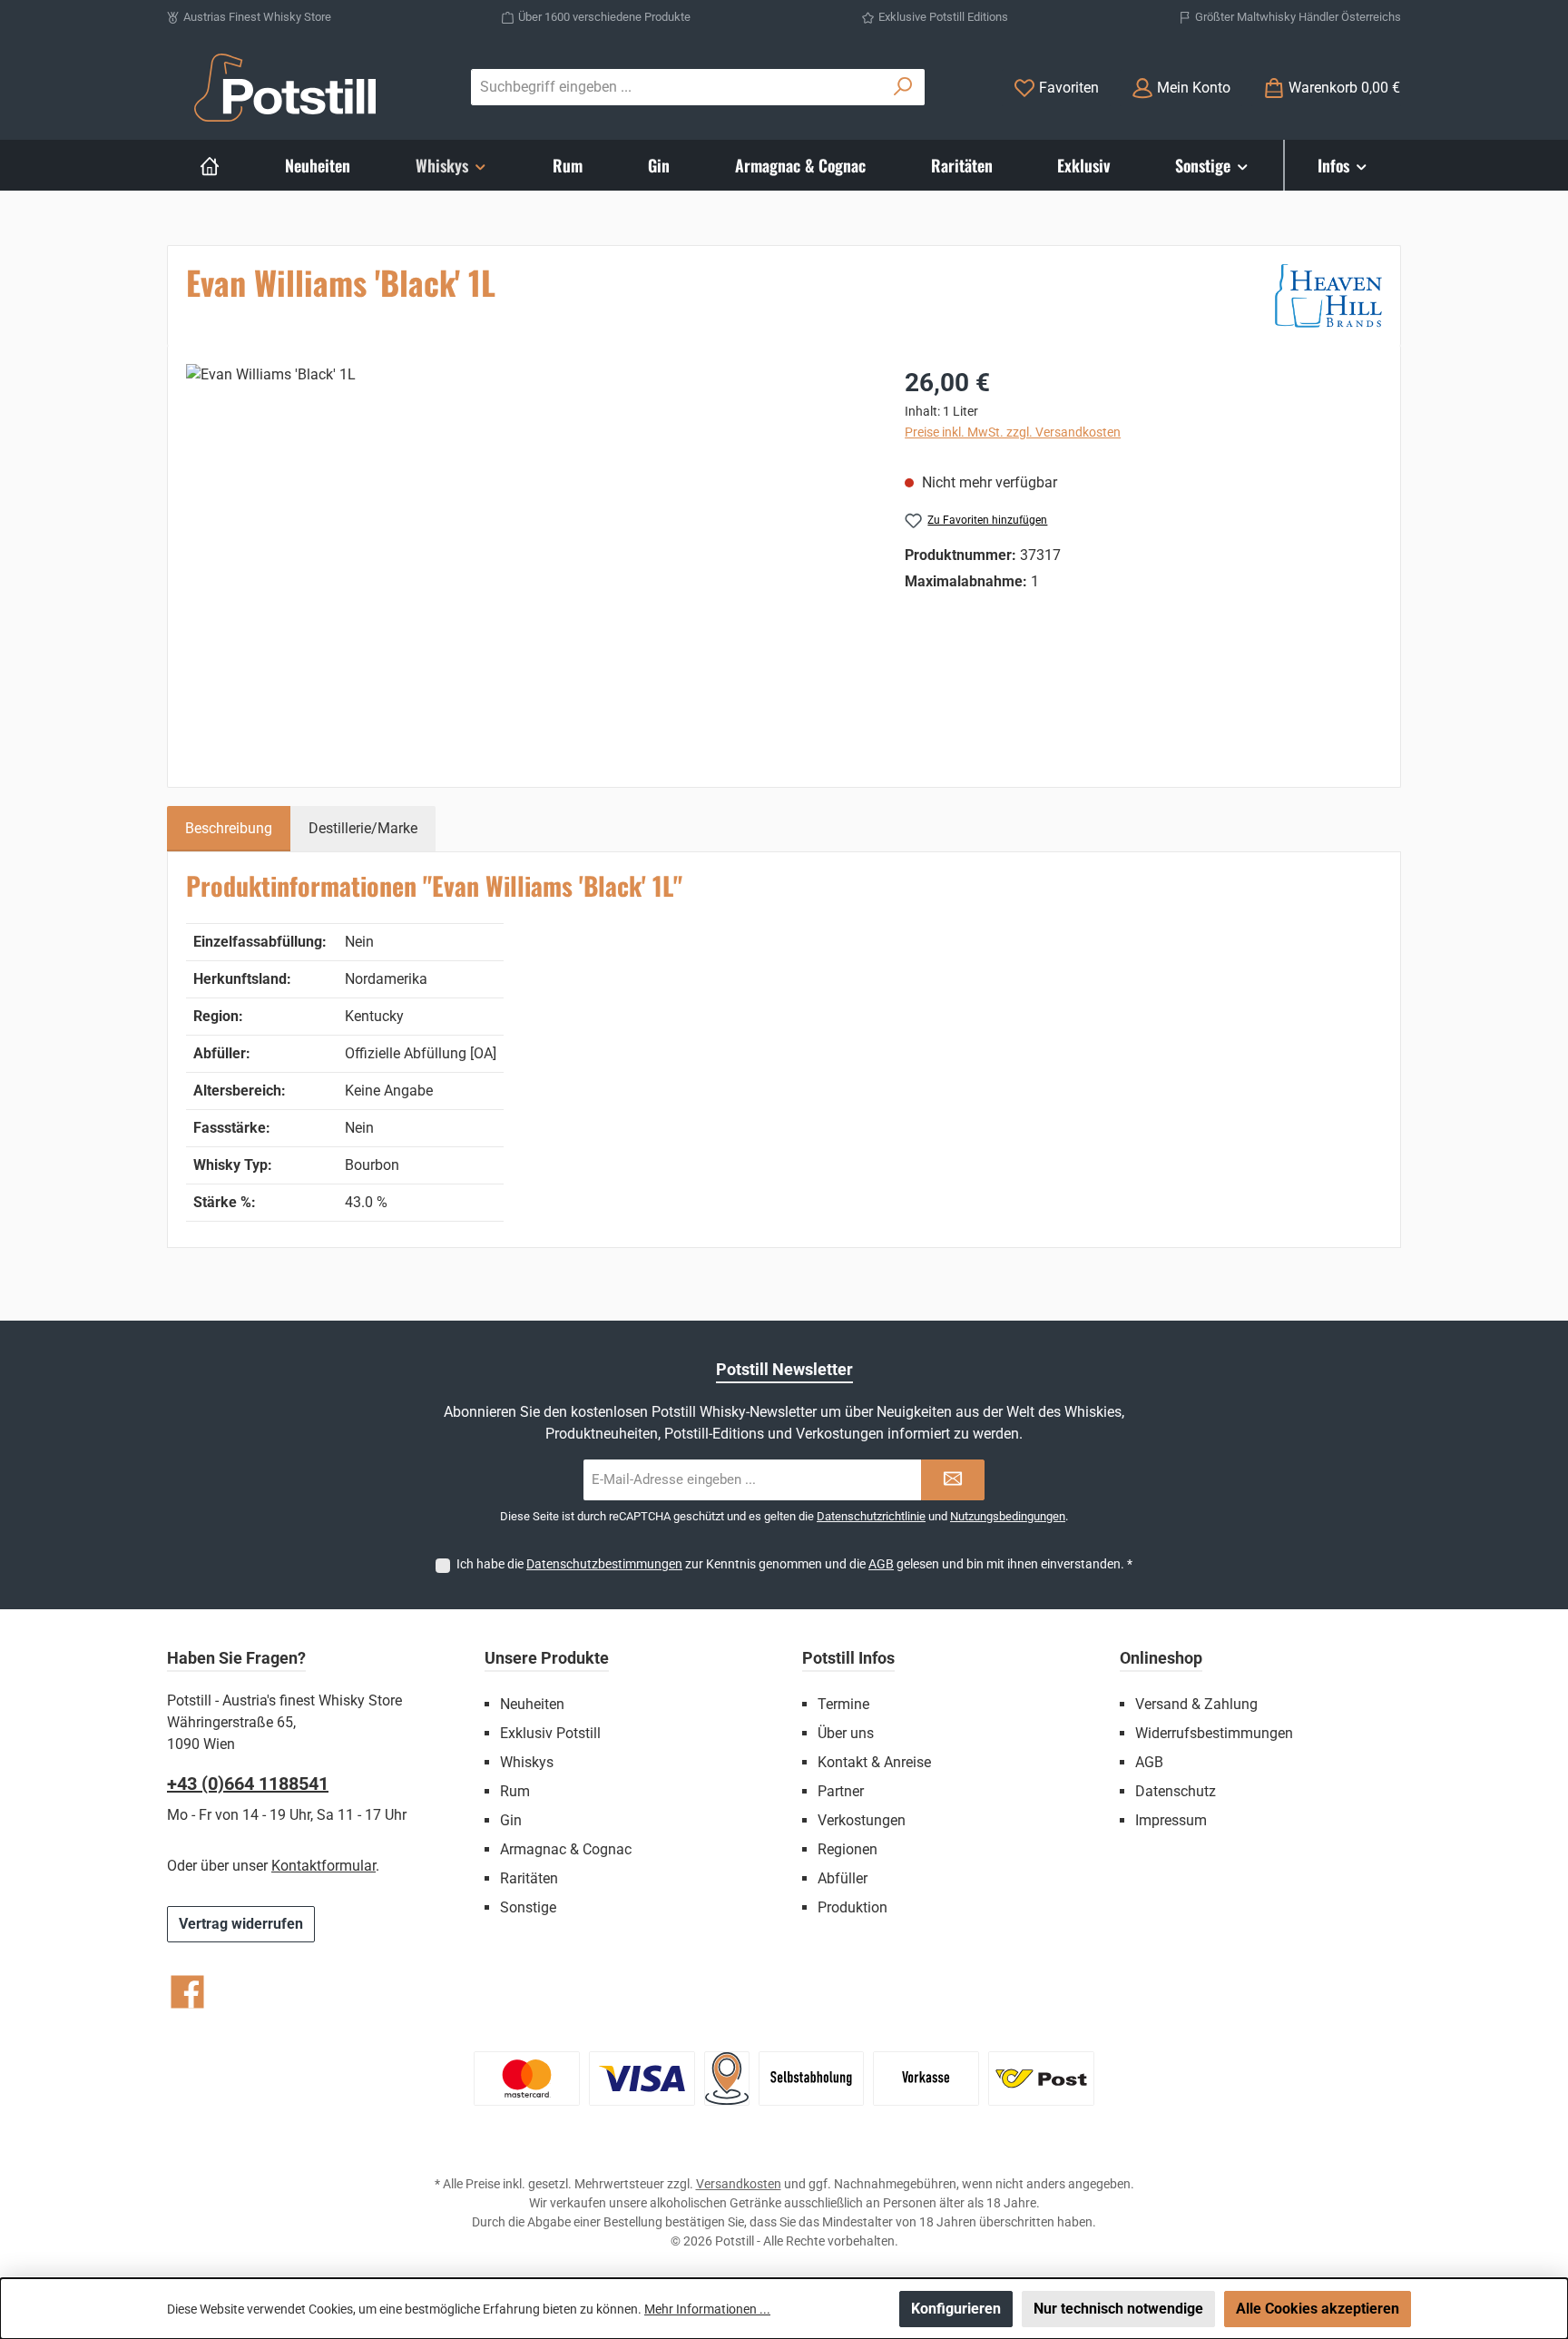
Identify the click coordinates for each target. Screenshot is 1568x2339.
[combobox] (677, 87)
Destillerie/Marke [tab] (363, 828)
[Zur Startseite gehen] (285, 88)
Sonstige (528, 1907)
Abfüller (843, 1878)
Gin (511, 1820)
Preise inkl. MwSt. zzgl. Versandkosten (1013, 432)
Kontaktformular (323, 1866)
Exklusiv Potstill (550, 1733)
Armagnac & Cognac (566, 1849)
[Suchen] (903, 87)
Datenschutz (1176, 1791)
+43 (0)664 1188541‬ (248, 1784)
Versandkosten (739, 2184)
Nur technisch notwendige (1118, 2309)
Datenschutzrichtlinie (871, 1516)
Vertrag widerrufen (241, 1924)
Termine (843, 1704)
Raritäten (529, 1878)
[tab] (229, 829)
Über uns (846, 1733)
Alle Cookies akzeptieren (1318, 2309)
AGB (881, 1564)
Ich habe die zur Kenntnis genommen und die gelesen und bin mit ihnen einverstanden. (794, 1564)
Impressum (1171, 1820)
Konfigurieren (956, 2309)
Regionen (848, 1849)
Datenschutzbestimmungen (604, 1564)
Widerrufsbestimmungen (1214, 1733)
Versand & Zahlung (1196, 1704)
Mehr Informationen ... (707, 2309)
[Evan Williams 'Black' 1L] (527, 559)
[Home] (210, 165)
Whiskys (527, 1762)
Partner (841, 1791)
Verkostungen (862, 1820)
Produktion (853, 1907)
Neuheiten (532, 1704)
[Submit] (953, 1480)
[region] (527, 559)
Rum (515, 1791)
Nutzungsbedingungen (1008, 1516)
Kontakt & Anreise (874, 1762)
